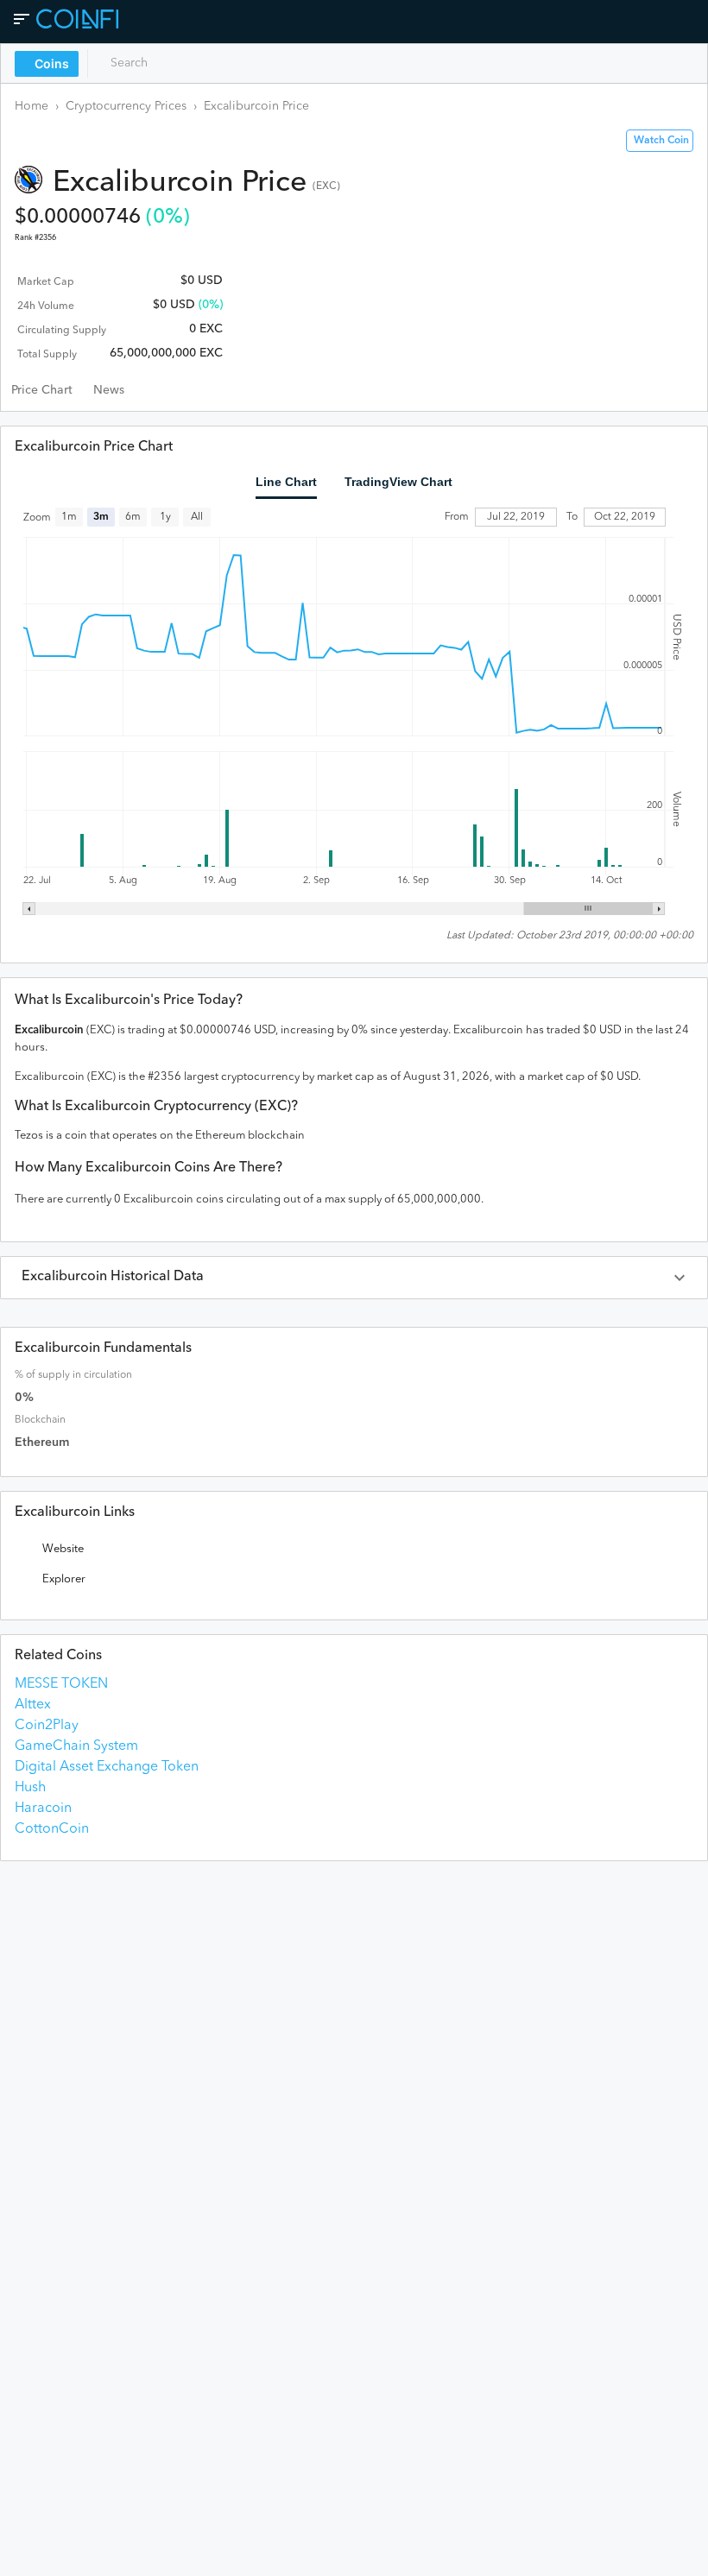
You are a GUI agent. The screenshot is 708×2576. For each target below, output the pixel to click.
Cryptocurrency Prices (126, 106)
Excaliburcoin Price (256, 106)
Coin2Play (47, 1726)
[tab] (42, 390)
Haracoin (43, 1809)
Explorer (64, 1579)
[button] (354, 1278)
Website (63, 1549)
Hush (30, 1788)
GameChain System (76, 1746)
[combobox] (171, 63)
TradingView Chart (398, 482)
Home (32, 106)
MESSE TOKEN (61, 1684)
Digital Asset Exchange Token (107, 1767)
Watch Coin (661, 141)
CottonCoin (52, 1829)
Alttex (33, 1705)
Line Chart (286, 482)
